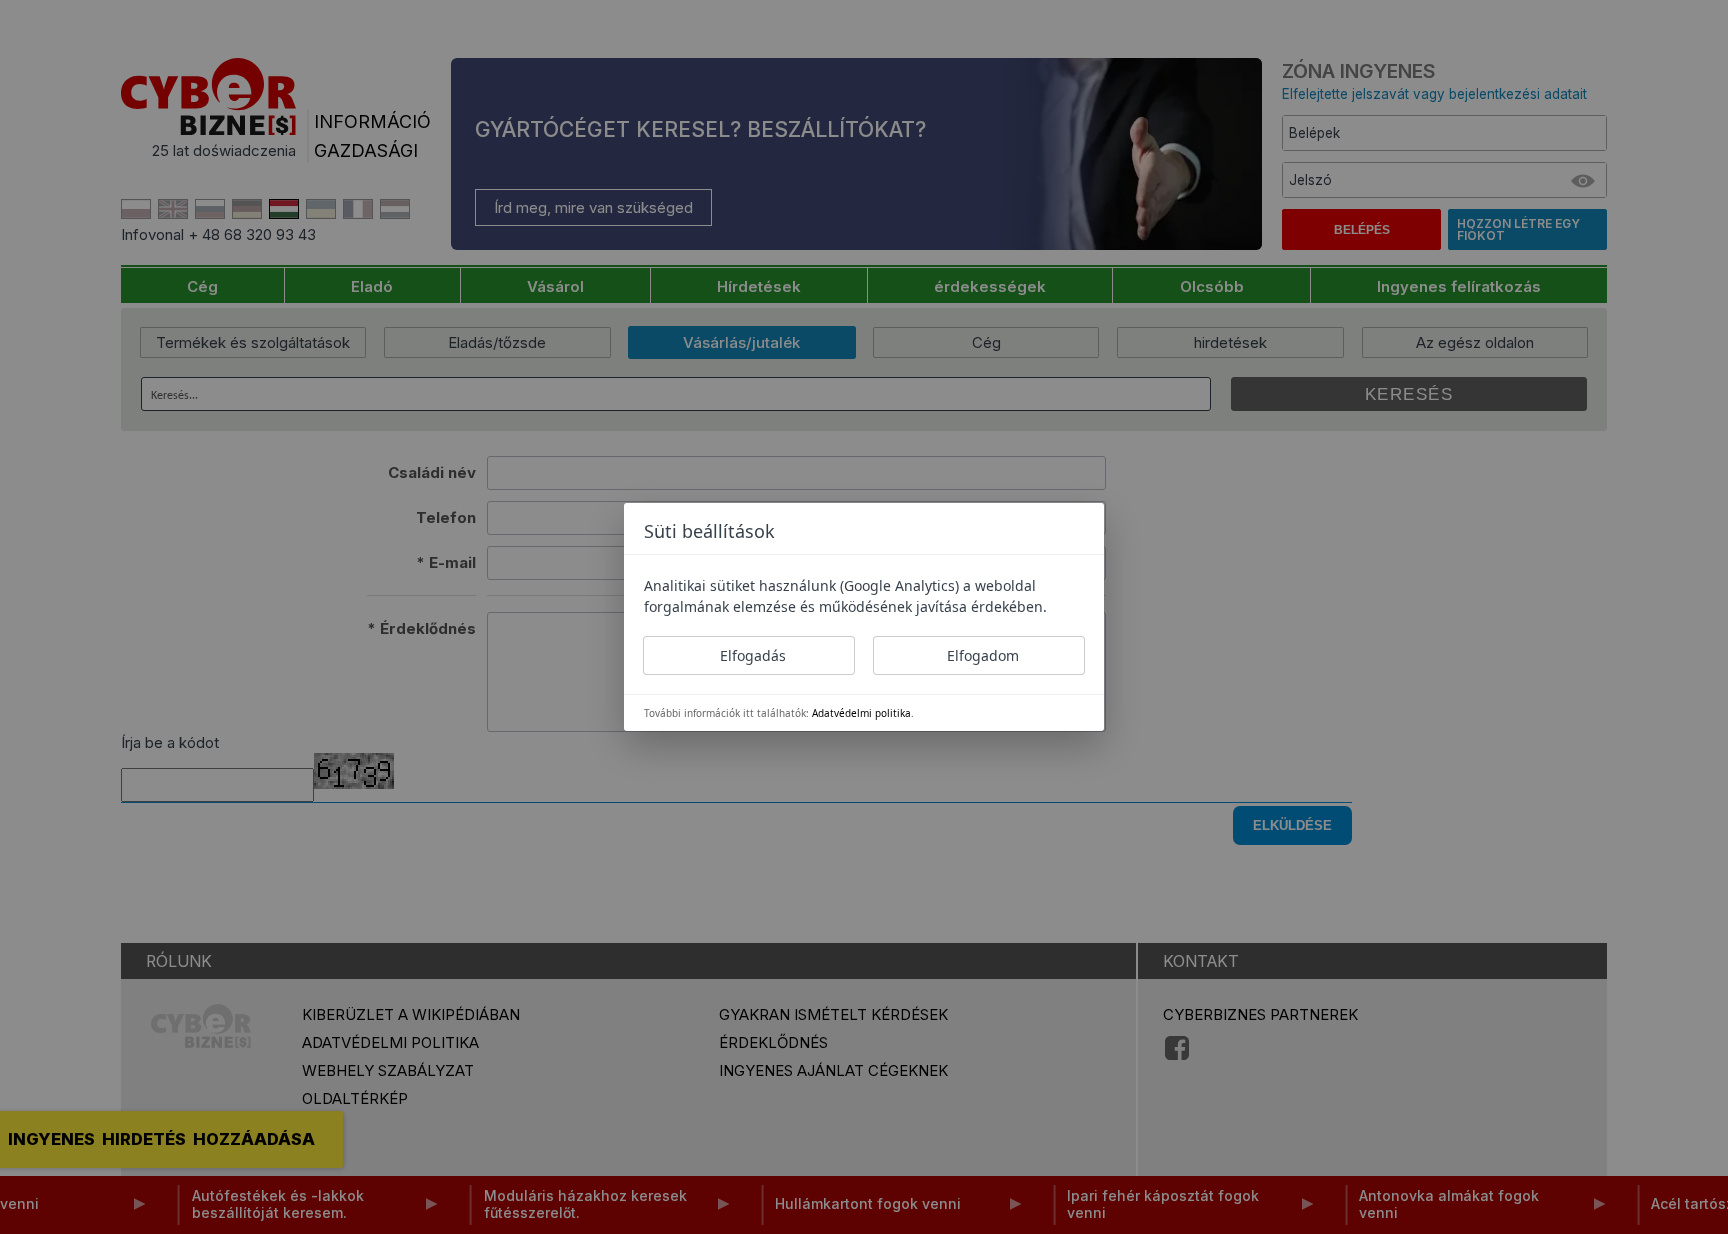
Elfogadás (753, 655)
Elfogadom (983, 655)
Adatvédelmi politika (861, 713)
